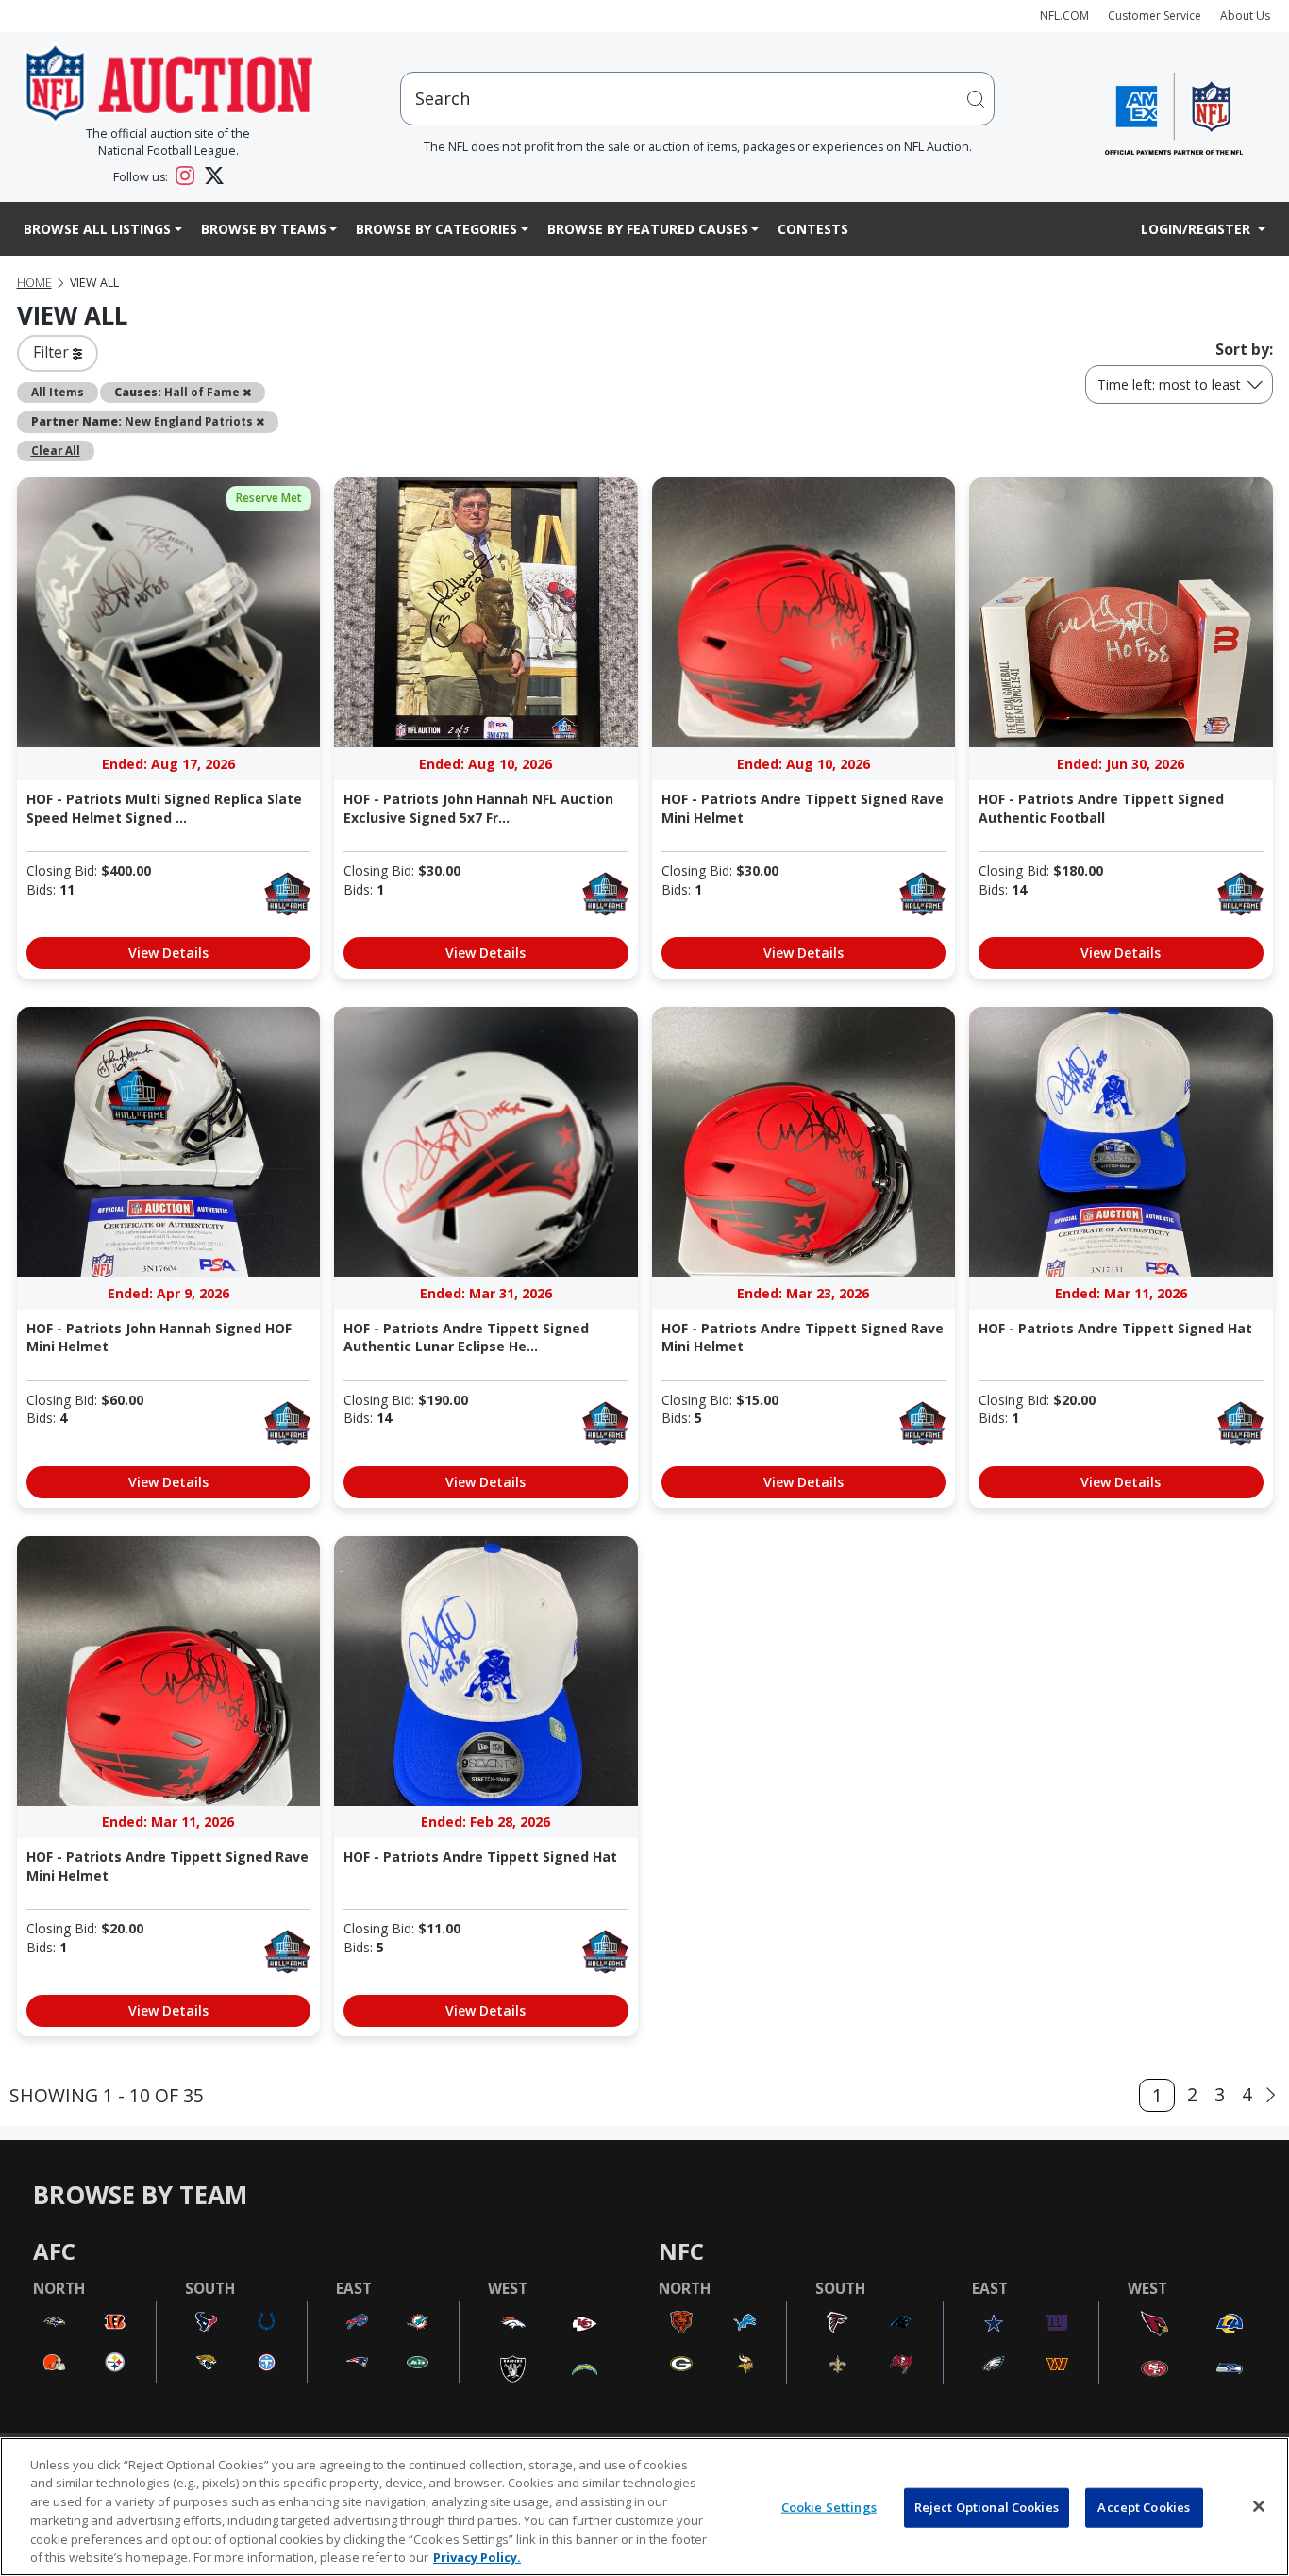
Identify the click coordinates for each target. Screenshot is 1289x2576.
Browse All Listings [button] (97, 229)
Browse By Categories (436, 229)
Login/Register (1197, 229)
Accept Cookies (1144, 2507)
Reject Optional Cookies (987, 2507)
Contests (813, 229)
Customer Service (1155, 16)
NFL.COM (1064, 16)
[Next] (1271, 2095)
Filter (53, 352)
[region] (644, 2507)
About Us (1245, 16)
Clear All (56, 450)
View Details (168, 953)
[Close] (1259, 2506)
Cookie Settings (829, 2507)
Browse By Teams (264, 229)
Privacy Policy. (477, 2556)
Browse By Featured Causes (648, 229)
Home (34, 283)
